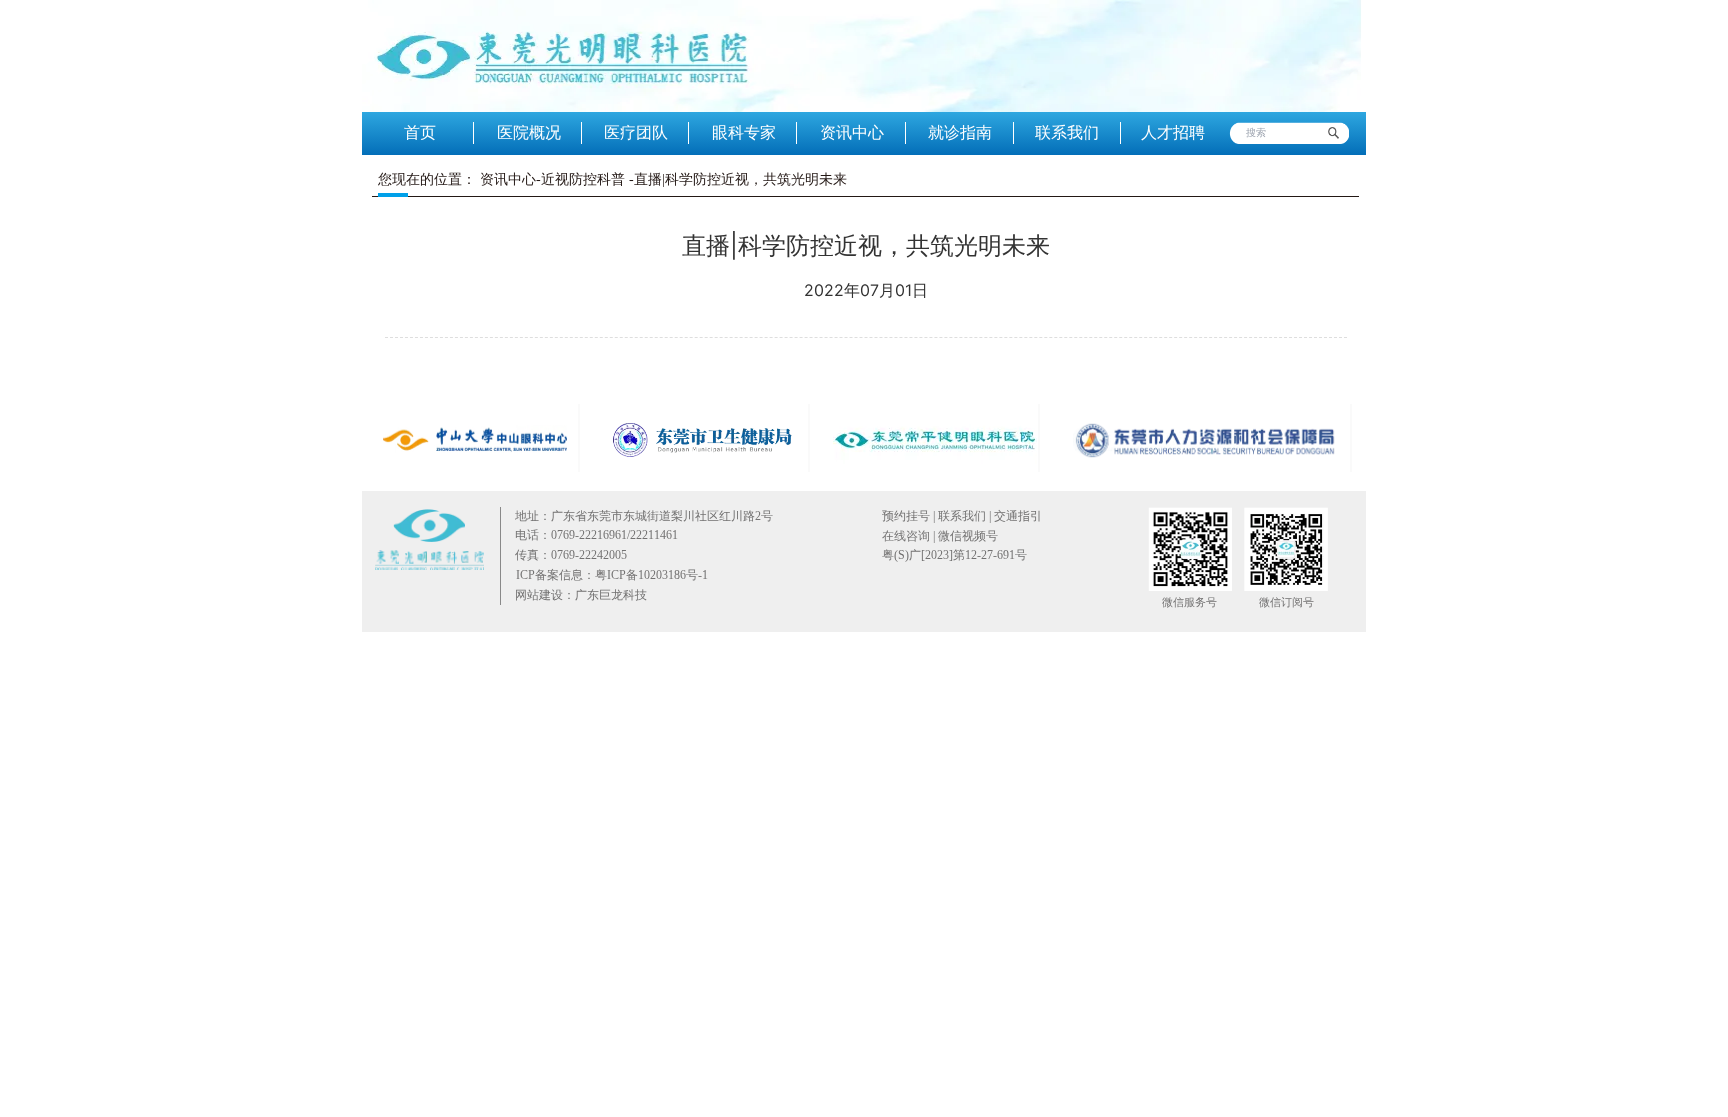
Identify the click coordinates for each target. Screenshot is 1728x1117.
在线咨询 (906, 536)
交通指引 (1018, 516)
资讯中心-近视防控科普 (552, 179)
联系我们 (962, 516)
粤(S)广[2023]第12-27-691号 (954, 555)
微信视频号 (966, 536)
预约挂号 (906, 516)
